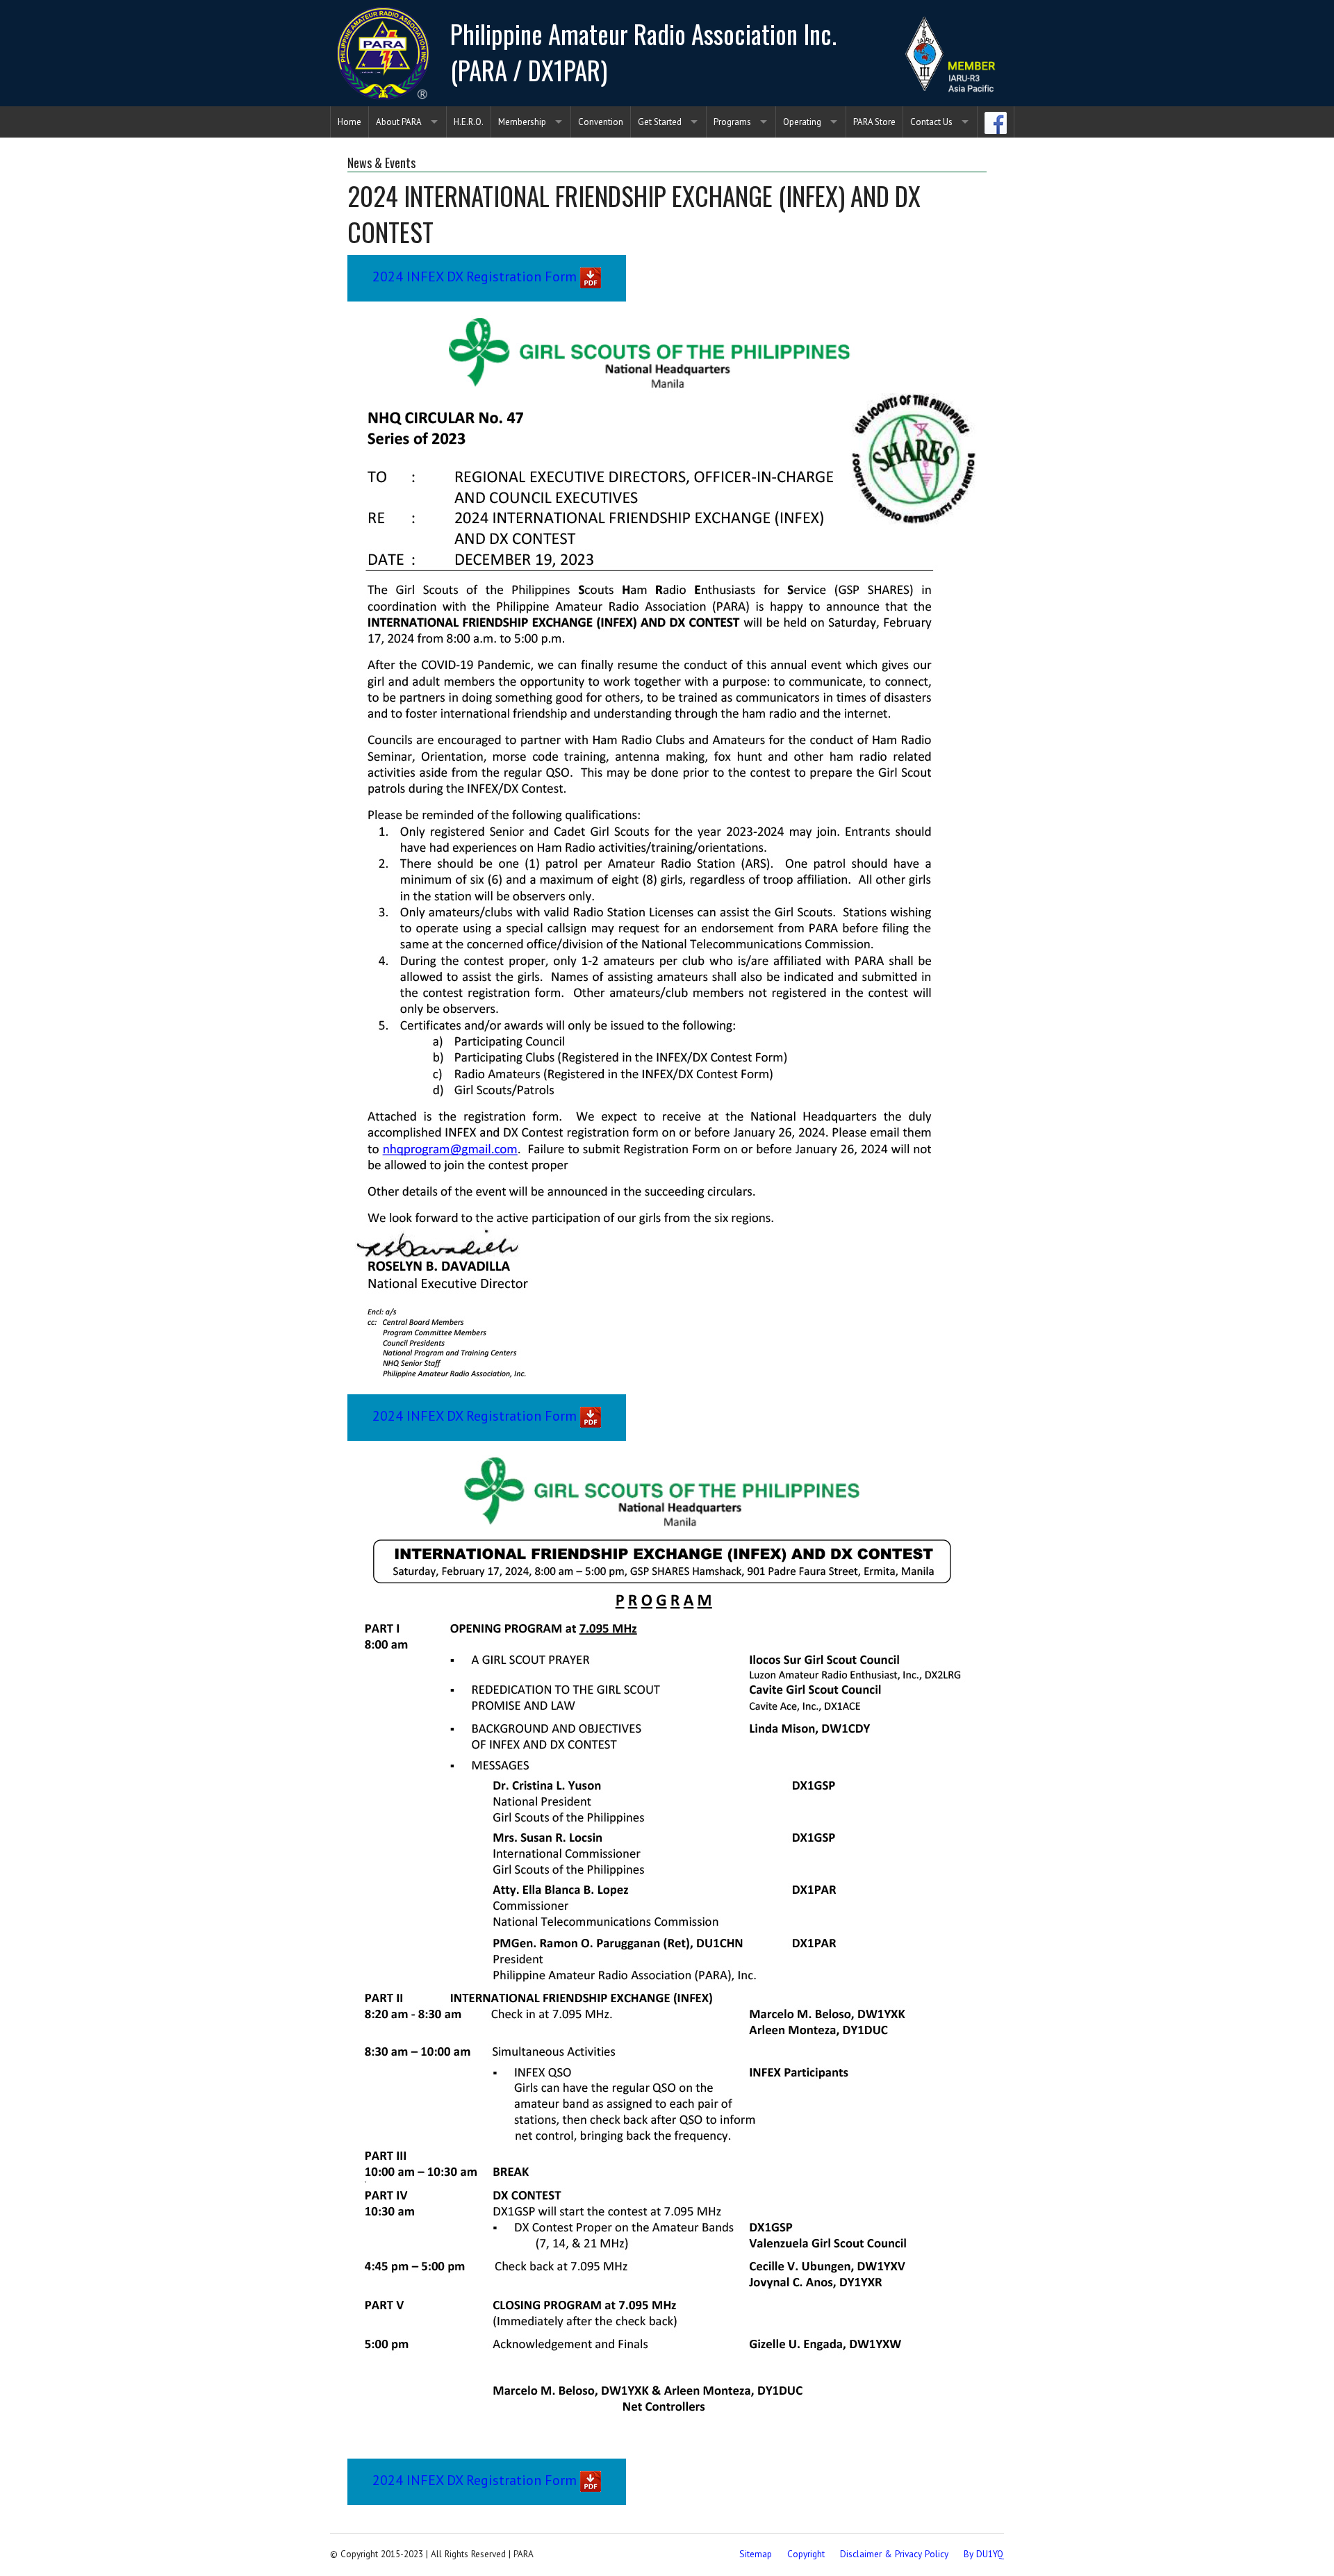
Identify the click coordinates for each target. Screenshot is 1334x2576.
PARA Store (874, 122)
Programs (732, 122)
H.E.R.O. (469, 122)
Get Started (660, 122)
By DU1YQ (984, 2554)
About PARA (399, 122)
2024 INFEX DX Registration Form (476, 276)
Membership (522, 122)
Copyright (806, 2554)
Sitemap (756, 2554)
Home (349, 122)
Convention (601, 122)
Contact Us (931, 122)
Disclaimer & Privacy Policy (894, 2554)
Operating (802, 122)
